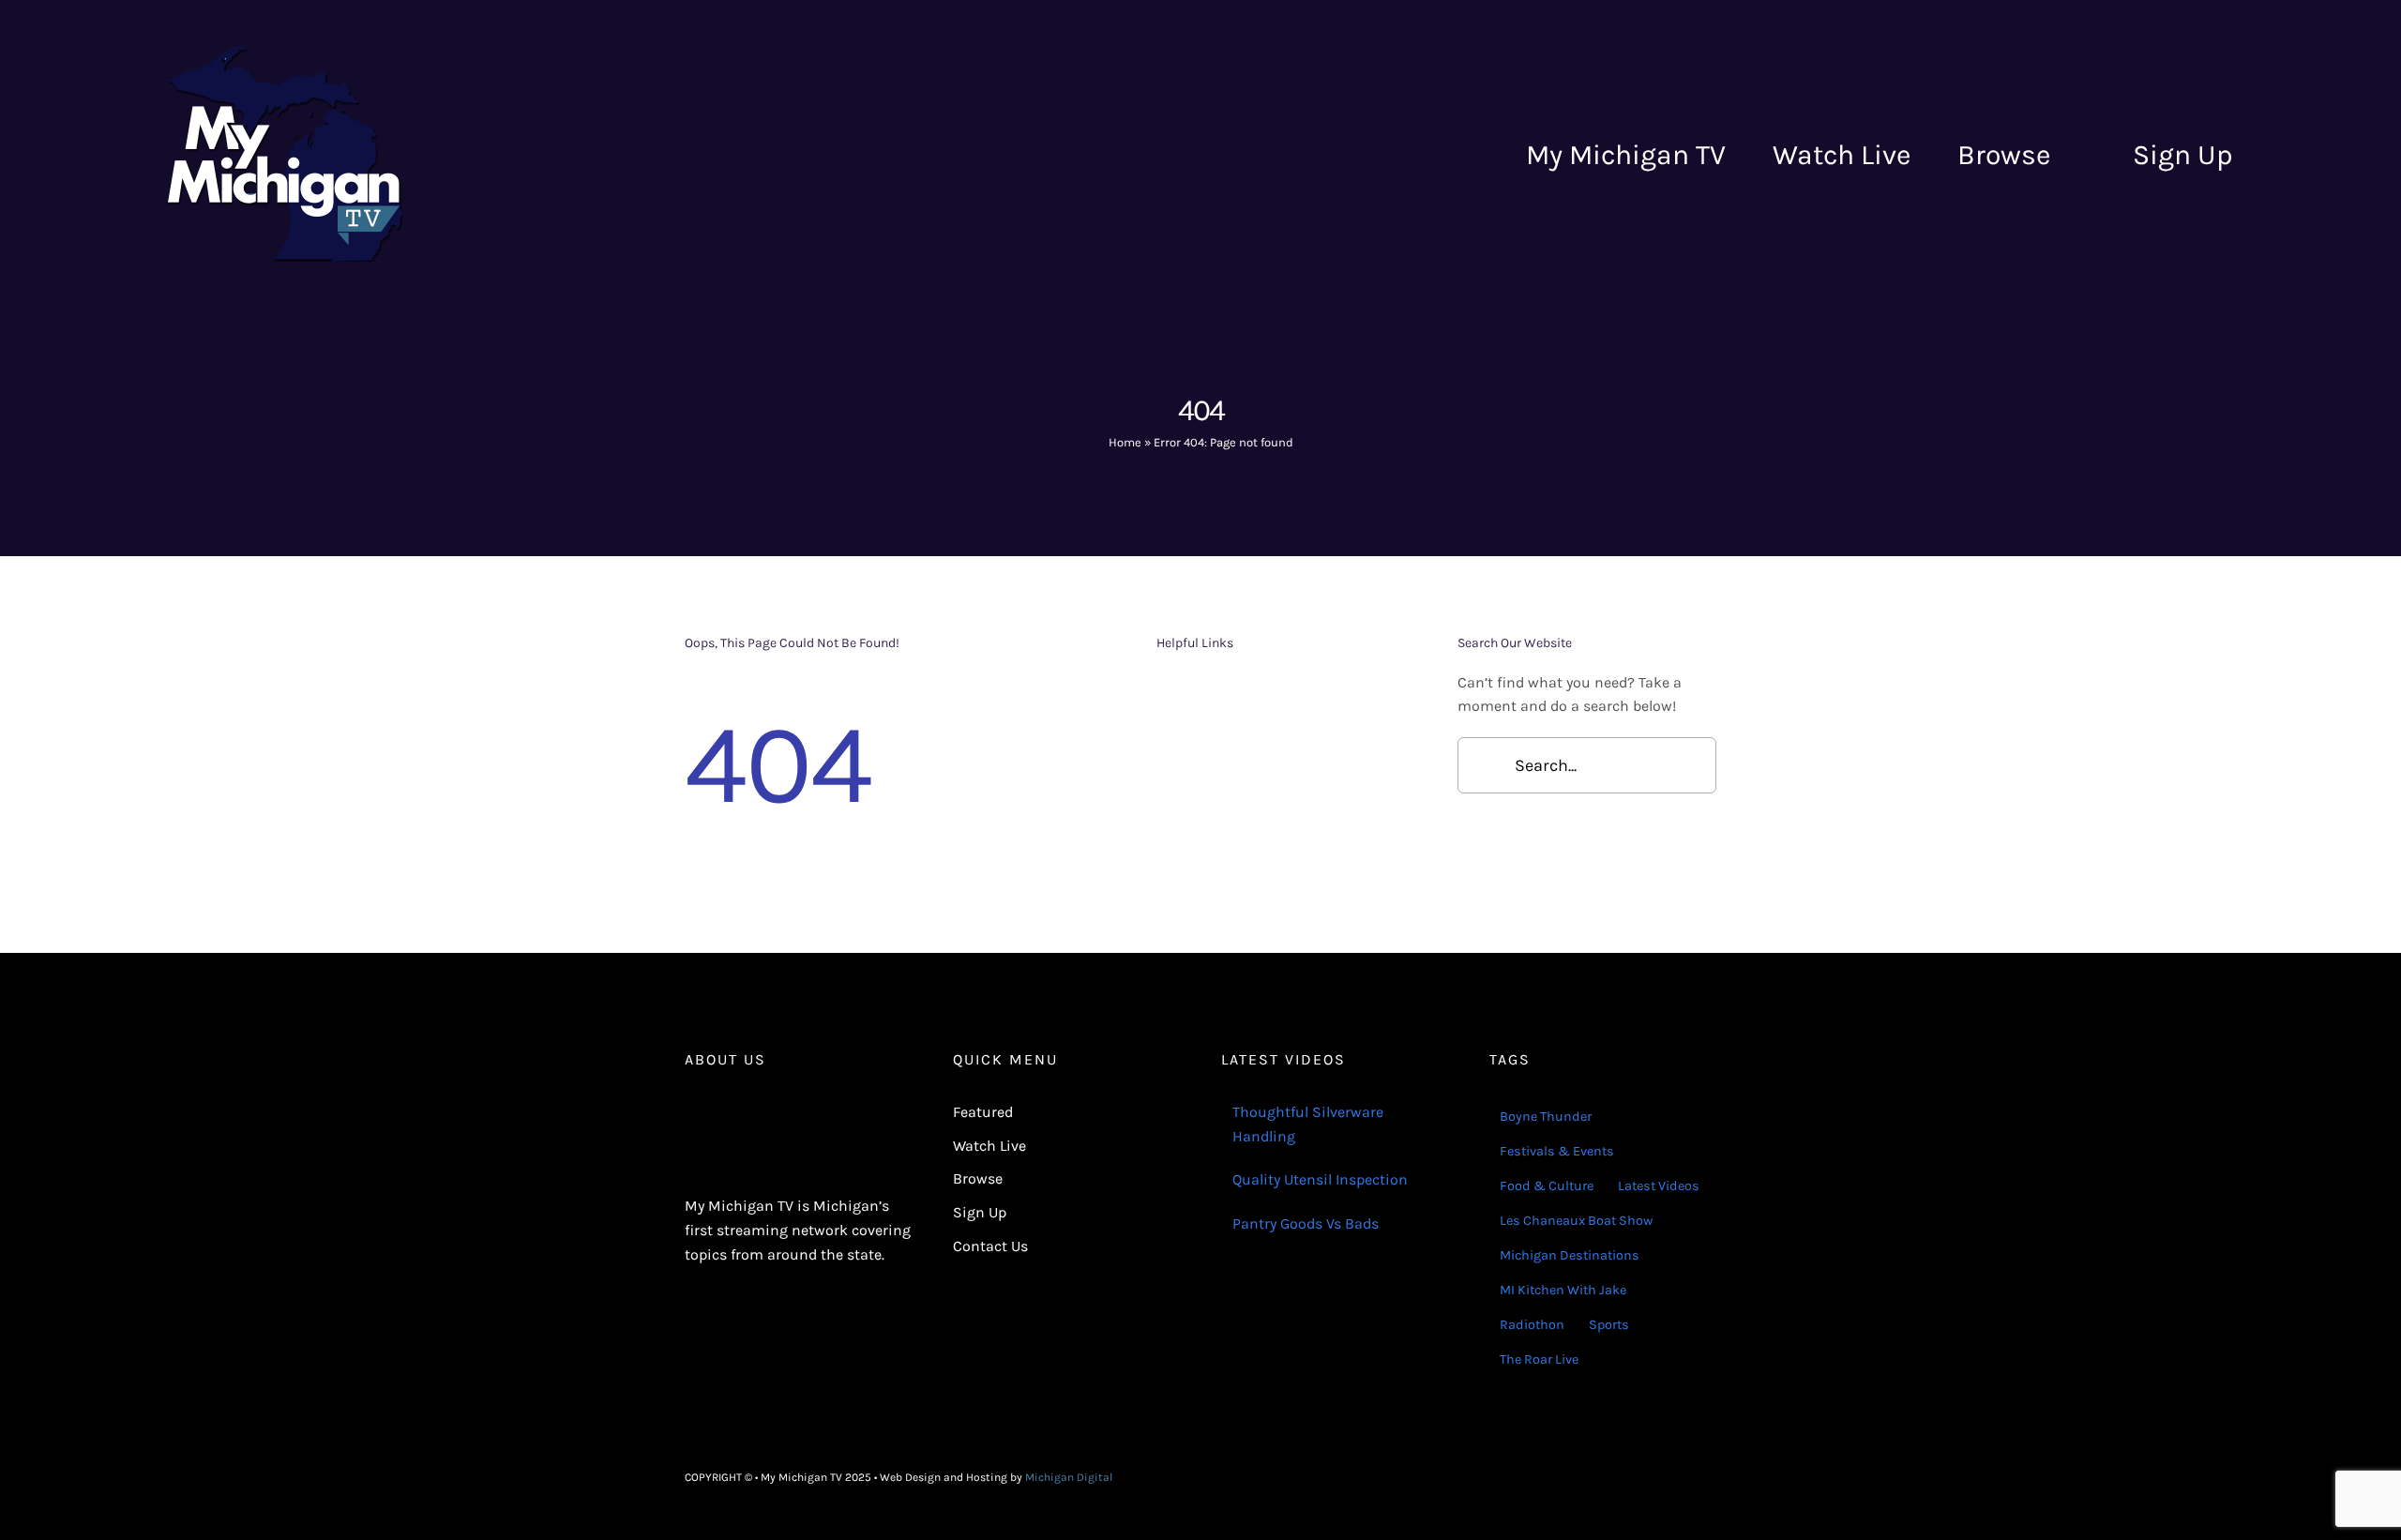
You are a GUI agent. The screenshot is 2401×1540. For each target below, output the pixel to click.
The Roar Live (1539, 1359)
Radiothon (1532, 1325)
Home (1125, 442)
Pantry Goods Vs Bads (1306, 1223)
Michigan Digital (1069, 1477)
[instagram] (1681, 1477)
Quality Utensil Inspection (1320, 1179)
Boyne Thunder (1546, 1117)
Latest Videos (1659, 1186)
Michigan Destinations (1570, 1255)
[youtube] (1711, 1477)
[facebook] (1651, 1477)
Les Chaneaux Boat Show (1576, 1221)
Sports (1609, 1325)
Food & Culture (1547, 1186)
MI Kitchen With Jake (1563, 1290)
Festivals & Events (1557, 1151)
